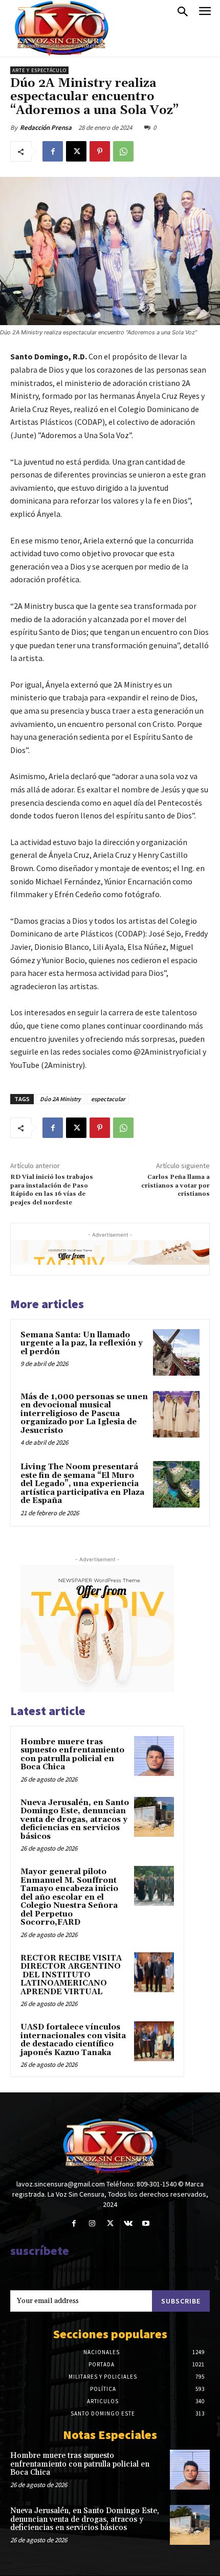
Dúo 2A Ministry (60, 1099)
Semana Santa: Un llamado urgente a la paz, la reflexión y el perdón (82, 1343)
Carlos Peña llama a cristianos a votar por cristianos (175, 1186)
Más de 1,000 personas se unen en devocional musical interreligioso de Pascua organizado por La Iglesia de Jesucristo (84, 1414)
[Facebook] (53, 151)
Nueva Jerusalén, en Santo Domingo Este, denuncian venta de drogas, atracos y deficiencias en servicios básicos (75, 1820)
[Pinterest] (100, 151)
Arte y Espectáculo (39, 70)
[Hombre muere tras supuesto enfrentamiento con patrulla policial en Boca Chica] (154, 1756)
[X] (76, 151)
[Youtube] (146, 2224)
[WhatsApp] (123, 151)
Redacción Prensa (46, 128)
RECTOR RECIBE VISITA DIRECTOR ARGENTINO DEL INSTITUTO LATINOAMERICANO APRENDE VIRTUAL (71, 1975)
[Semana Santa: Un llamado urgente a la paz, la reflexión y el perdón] (176, 1352)
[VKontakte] (128, 2224)
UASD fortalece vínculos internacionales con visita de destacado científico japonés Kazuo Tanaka (73, 2040)
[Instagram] (92, 2224)
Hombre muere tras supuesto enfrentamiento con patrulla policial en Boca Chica (72, 1755)
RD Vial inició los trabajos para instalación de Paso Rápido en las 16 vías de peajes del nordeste (52, 1190)
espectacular (108, 1099)
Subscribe (181, 2301)
